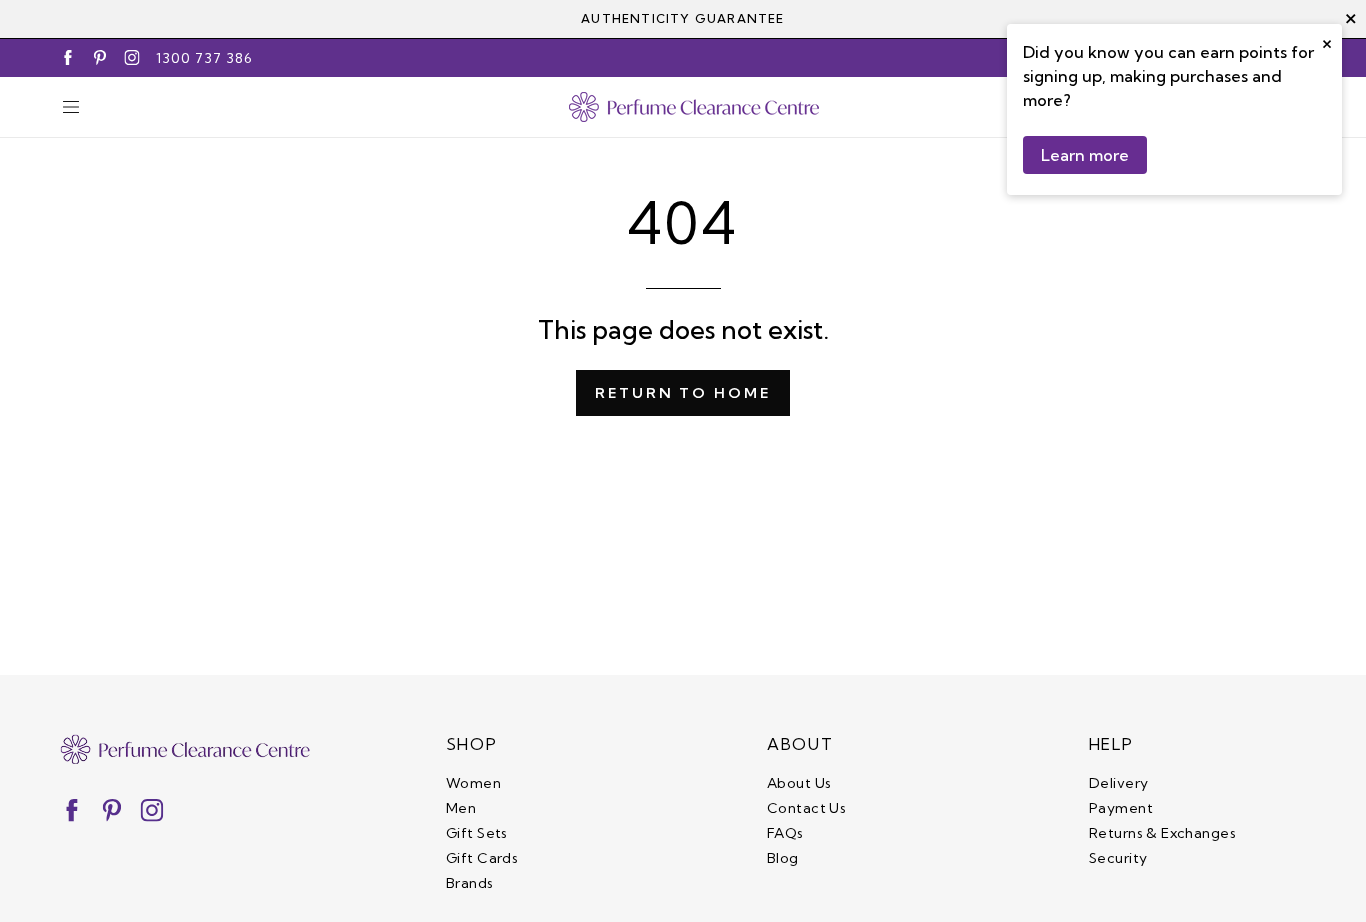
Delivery (1118, 783)
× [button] (1327, 41)
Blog (783, 858)
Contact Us (806, 808)
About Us (799, 783)
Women (473, 783)
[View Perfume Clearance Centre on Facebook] (68, 58)
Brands (470, 883)
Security (1118, 858)
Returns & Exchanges (1162, 833)
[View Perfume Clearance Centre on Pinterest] (100, 58)
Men (461, 808)
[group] (683, 19)
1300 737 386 (204, 58)
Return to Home (682, 393)
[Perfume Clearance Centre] (694, 107)
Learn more (1085, 155)
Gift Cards (482, 858)
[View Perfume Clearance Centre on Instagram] (132, 58)
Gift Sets (477, 833)
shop (471, 744)
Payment (1121, 808)
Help (1111, 744)
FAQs (785, 833)
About (800, 744)
